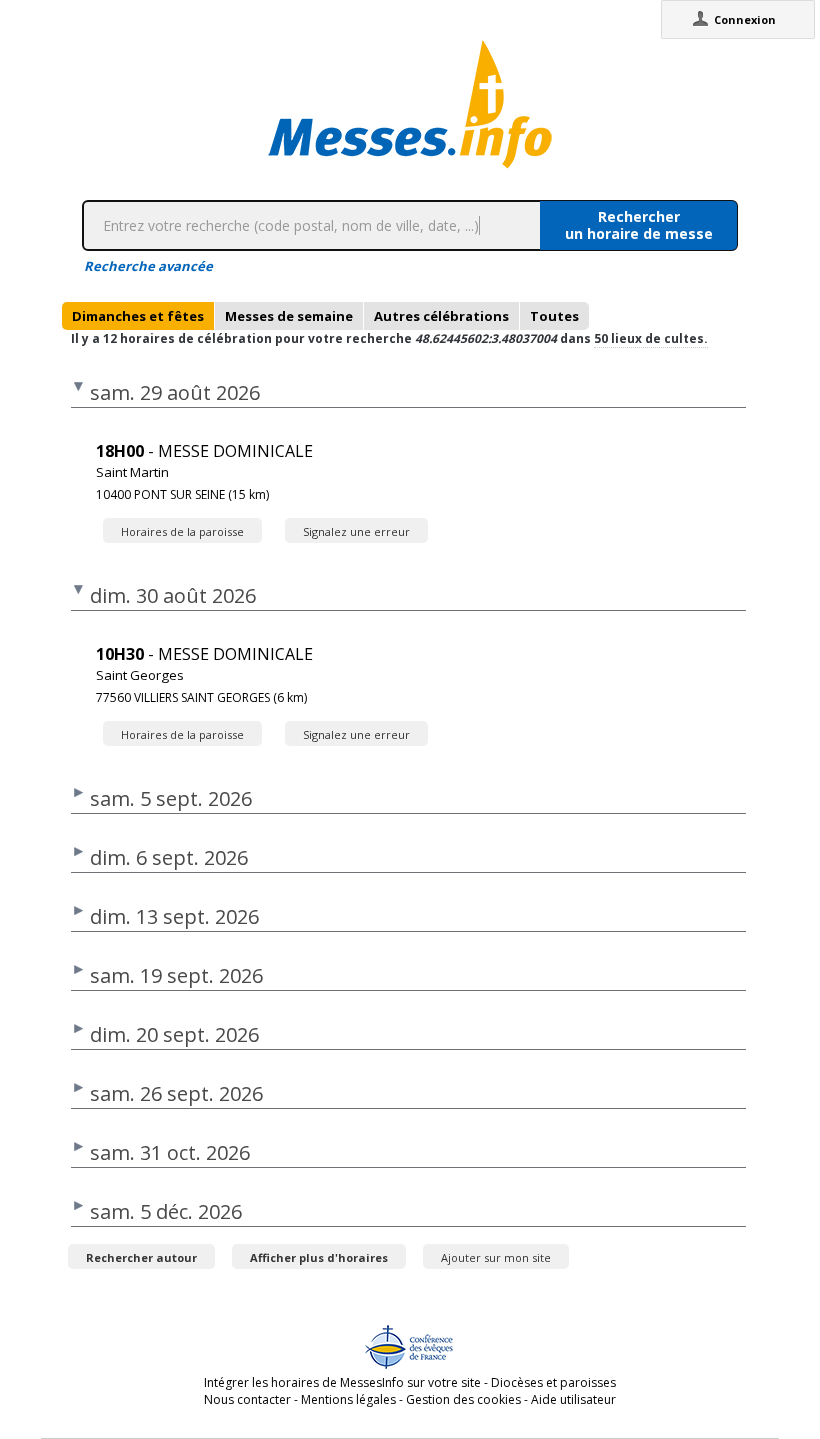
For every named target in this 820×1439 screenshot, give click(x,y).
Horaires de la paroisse (182, 531)
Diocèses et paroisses (553, 1382)
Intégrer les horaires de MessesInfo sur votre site (342, 1382)
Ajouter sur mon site (496, 1257)
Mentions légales (348, 1399)
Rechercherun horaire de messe (639, 225)
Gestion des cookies (463, 1399)
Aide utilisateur (573, 1399)
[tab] (138, 316)
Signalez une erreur (356, 531)
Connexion (745, 19)
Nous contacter (247, 1399)
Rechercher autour (141, 1257)
